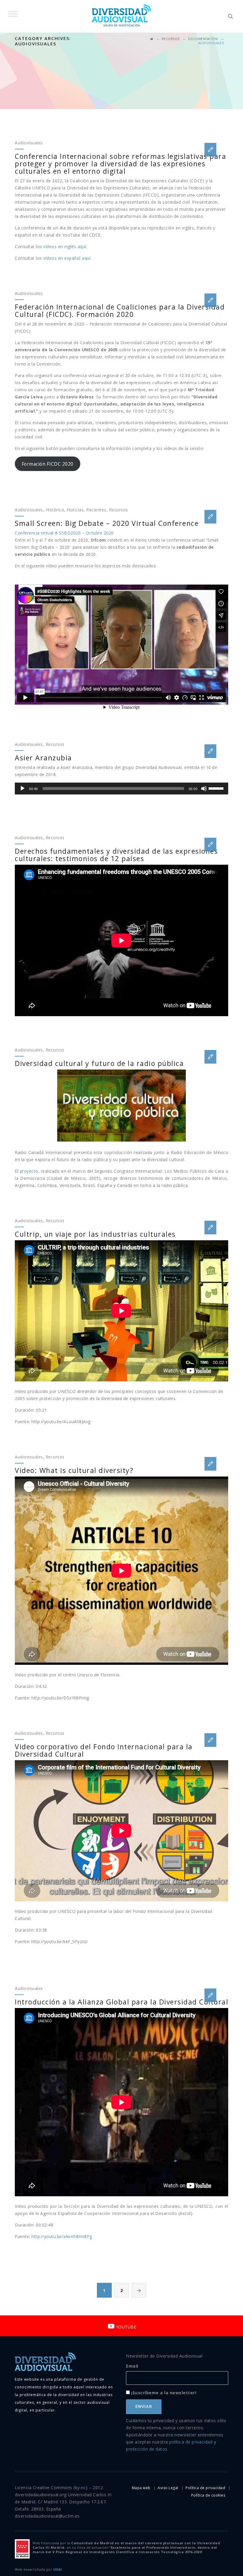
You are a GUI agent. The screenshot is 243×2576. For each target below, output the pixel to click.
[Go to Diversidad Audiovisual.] (152, 39)
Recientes (96, 510)
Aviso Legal (168, 2488)
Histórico (55, 510)
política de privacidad (191, 2442)
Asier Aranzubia (43, 758)
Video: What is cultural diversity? (74, 1470)
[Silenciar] (204, 789)
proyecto (29, 1171)
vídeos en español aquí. (67, 258)
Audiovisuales (29, 143)
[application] (121, 789)
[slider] (217, 788)
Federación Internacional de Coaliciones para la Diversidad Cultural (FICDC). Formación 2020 (120, 311)
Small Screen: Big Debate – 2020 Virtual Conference (107, 523)
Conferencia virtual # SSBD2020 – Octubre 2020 (64, 533)
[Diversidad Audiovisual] (121, 16)
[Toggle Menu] (13, 14)
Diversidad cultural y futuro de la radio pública (99, 1063)
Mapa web (141, 2488)
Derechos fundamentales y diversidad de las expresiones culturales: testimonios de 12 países (116, 855)
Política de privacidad (205, 2488)
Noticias (75, 510)
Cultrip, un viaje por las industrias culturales (95, 1234)
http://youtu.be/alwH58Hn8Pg (62, 2236)
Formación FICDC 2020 (48, 464)
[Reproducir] (23, 789)
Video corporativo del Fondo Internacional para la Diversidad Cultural (104, 1750)
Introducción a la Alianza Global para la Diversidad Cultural (121, 2002)
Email (132, 2366)
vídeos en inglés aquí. (65, 246)
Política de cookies (208, 2495)
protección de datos (147, 2449)
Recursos (119, 510)
